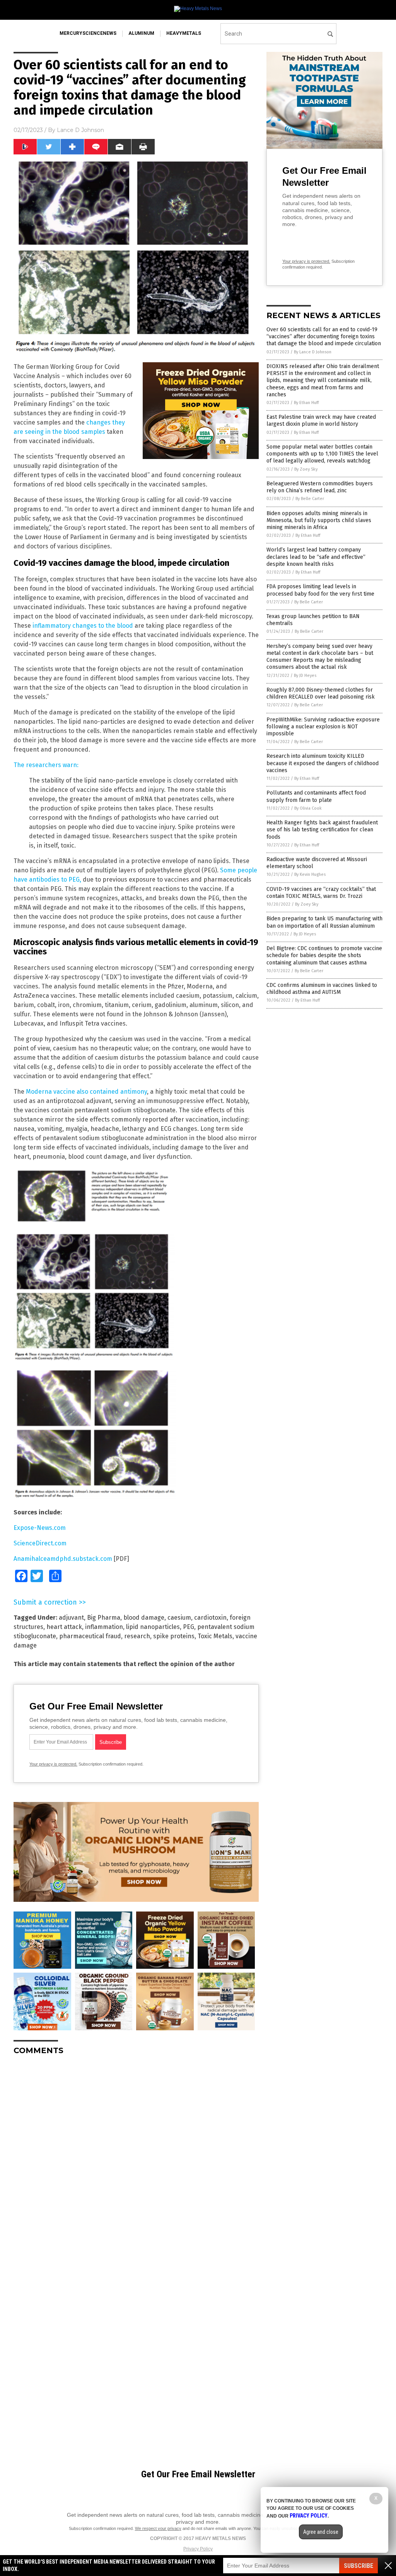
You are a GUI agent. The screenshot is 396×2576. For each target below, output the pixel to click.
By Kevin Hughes (310, 874)
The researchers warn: (46, 765)
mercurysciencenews (88, 33)
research (137, 1636)
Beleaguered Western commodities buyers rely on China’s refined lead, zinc (320, 487)
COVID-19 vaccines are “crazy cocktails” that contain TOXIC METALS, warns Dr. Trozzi (321, 893)
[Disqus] (136, 2158)
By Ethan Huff (306, 403)
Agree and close (321, 2532)
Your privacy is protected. (53, 1764)
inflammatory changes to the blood (83, 626)
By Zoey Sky (306, 469)
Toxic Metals (215, 1636)
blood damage (144, 1618)
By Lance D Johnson (313, 352)
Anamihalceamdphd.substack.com (63, 1559)
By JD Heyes (305, 676)
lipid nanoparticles (153, 1627)
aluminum (141, 33)
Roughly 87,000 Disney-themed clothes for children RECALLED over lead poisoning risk (321, 693)
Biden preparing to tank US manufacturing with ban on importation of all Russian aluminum (324, 922)
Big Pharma (104, 1618)
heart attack (64, 1627)
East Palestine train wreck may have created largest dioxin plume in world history (321, 420)
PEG (189, 1627)
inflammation (104, 1627)
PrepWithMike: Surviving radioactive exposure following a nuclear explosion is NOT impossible (323, 727)
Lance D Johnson (80, 130)
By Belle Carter (310, 499)
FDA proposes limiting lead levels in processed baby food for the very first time (320, 590)
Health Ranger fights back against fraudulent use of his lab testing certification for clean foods (322, 830)
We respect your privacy (158, 2528)
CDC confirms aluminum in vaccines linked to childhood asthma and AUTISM (322, 989)
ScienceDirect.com (40, 1543)
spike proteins (174, 1636)
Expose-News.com (40, 1528)
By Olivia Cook (308, 808)
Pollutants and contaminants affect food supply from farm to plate (316, 796)
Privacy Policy (198, 2549)
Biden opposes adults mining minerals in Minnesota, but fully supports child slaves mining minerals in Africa (319, 520)
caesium (179, 1618)
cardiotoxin (210, 1618)
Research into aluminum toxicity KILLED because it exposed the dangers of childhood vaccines (323, 763)
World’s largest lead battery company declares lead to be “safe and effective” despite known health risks (316, 557)
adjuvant (71, 1618)
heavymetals (184, 33)
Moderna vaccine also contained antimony (86, 1092)
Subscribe (358, 2566)
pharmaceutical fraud (90, 1636)
